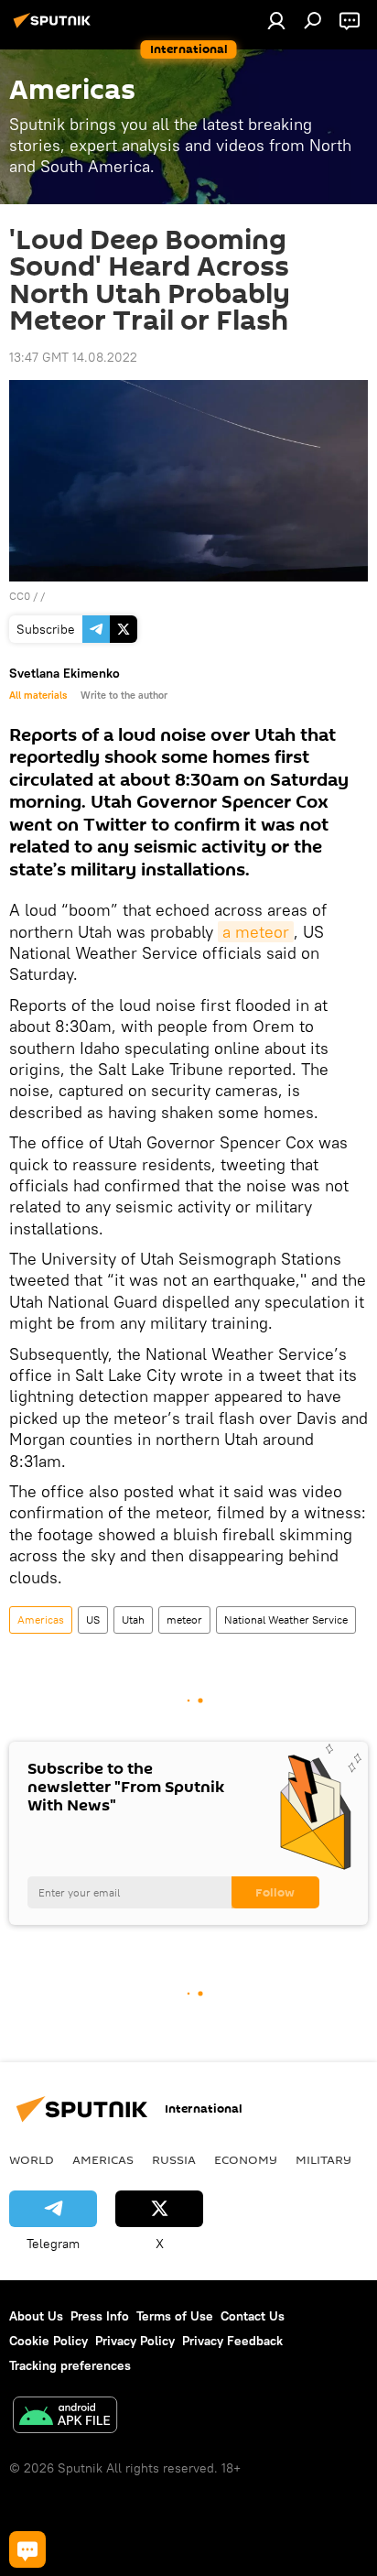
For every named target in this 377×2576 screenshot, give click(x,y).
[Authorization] (276, 20)
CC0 (20, 596)
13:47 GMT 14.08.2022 (73, 357)
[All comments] (27, 2549)
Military (323, 2159)
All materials (38, 695)
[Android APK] (65, 2417)
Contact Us (253, 2316)
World (32, 2159)
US (93, 1620)
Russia (174, 2159)
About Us (36, 2316)
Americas (41, 1620)
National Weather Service (286, 1620)
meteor (184, 1620)
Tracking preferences (70, 2365)
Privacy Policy (135, 2341)
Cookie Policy (48, 2341)
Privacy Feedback (232, 2341)
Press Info (100, 2316)
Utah (133, 1620)
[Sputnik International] (55, 27)
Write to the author (124, 695)
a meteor (256, 932)
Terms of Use (175, 2316)
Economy (246, 2159)
